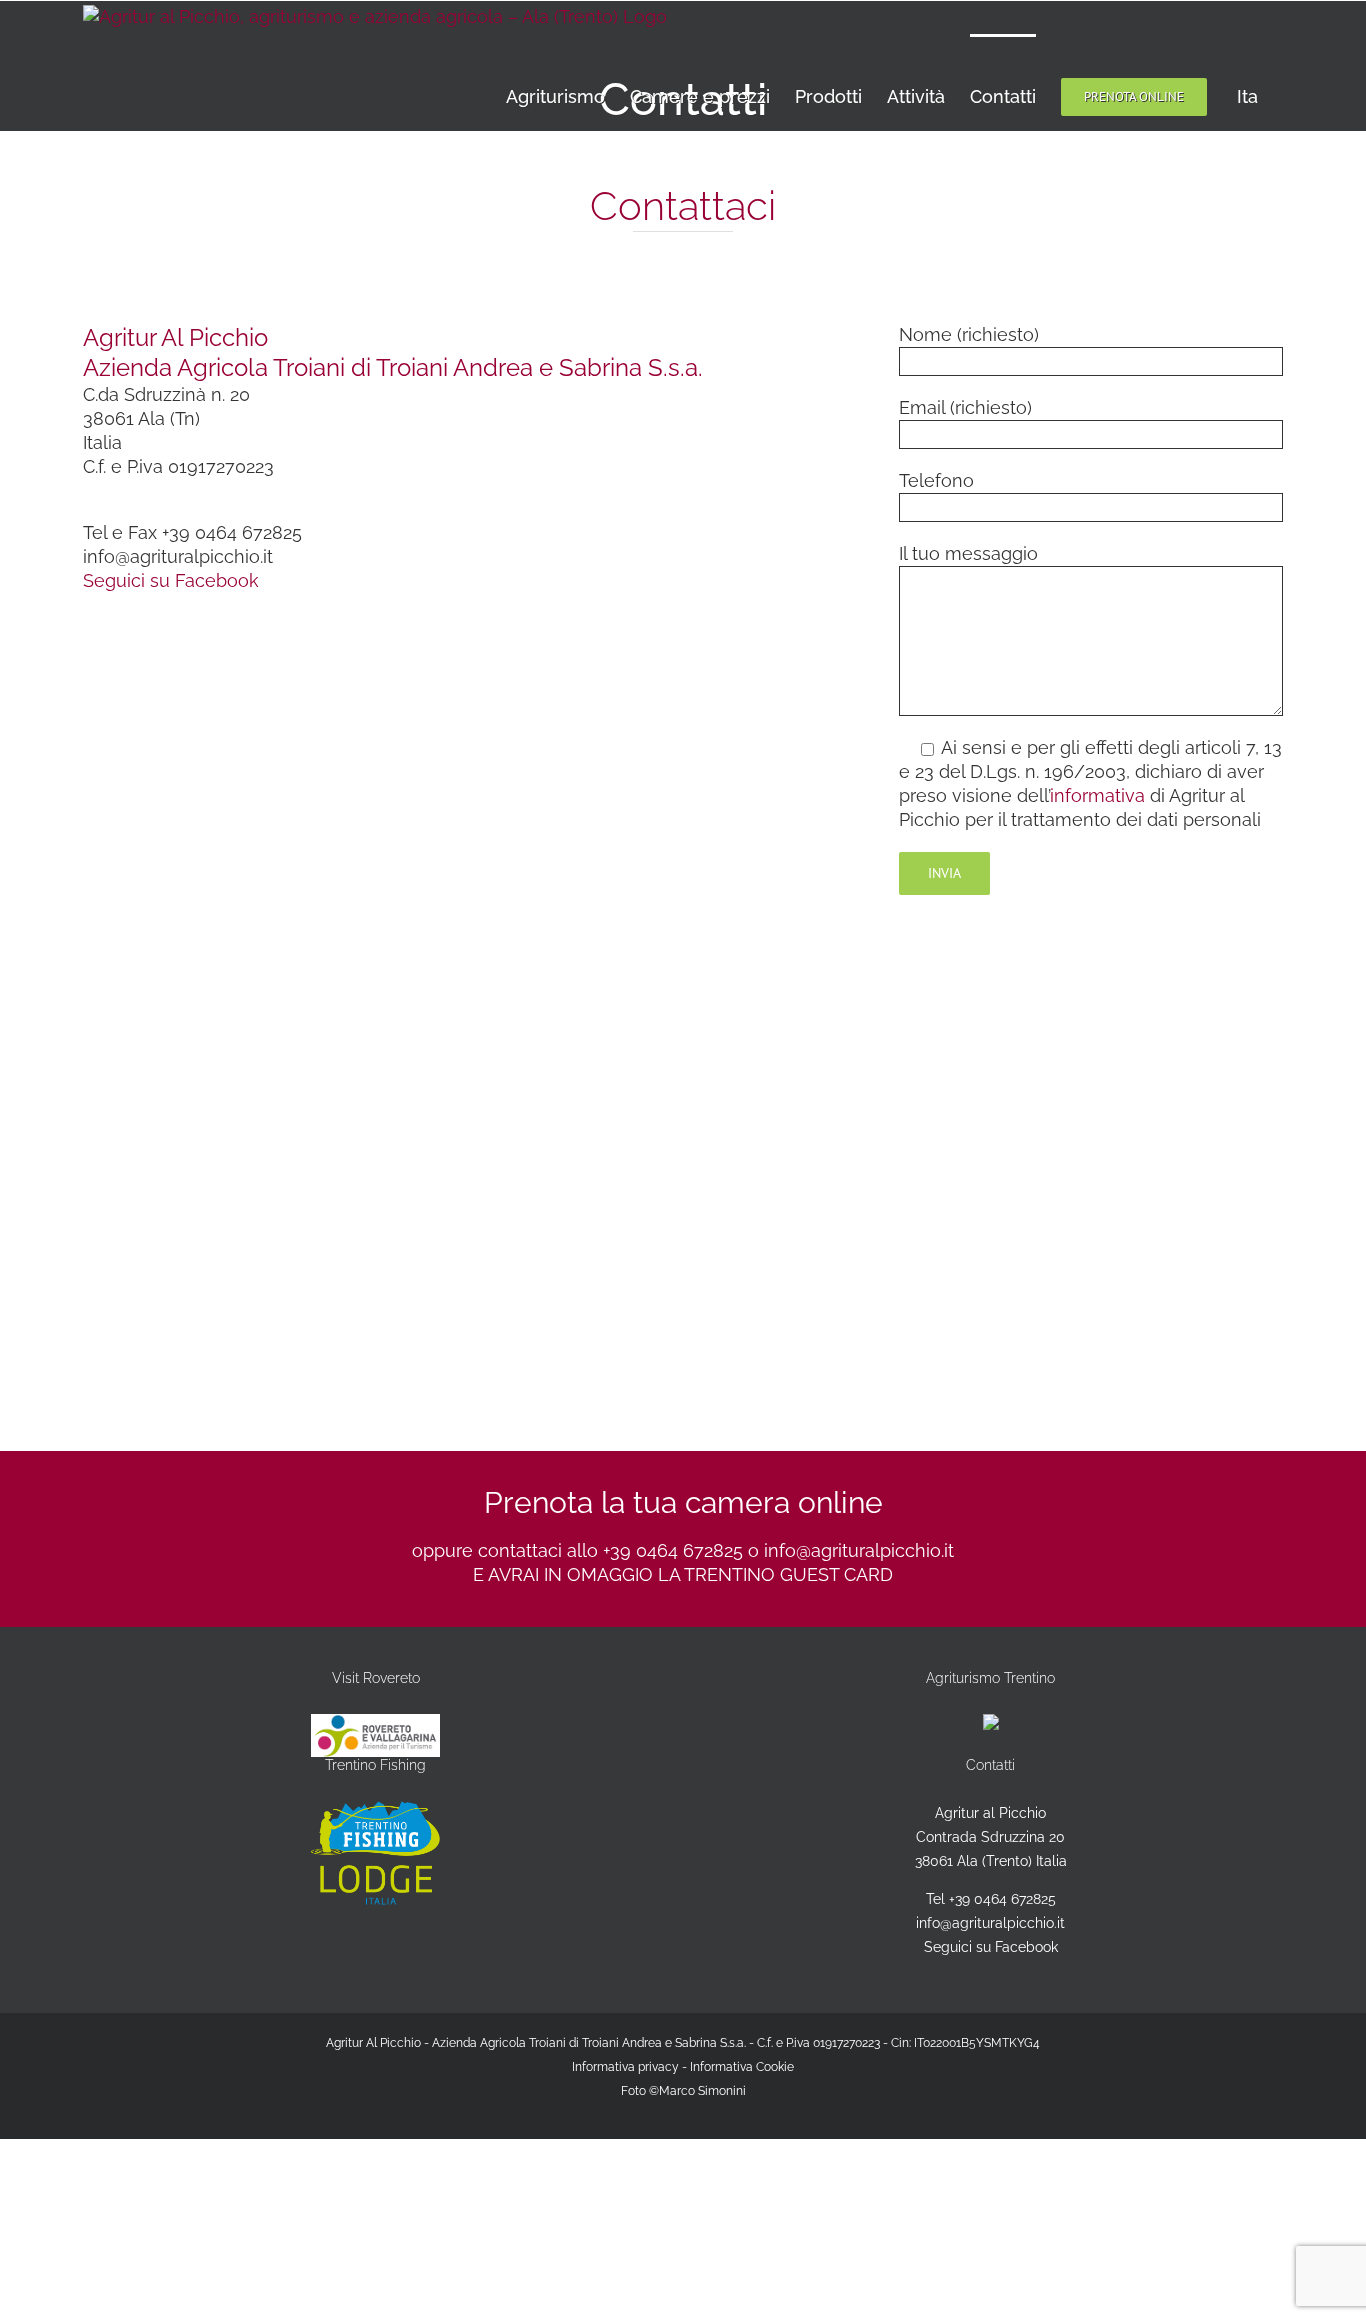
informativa (1097, 795)
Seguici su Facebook (171, 580)
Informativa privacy (625, 2067)
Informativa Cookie (742, 2067)
